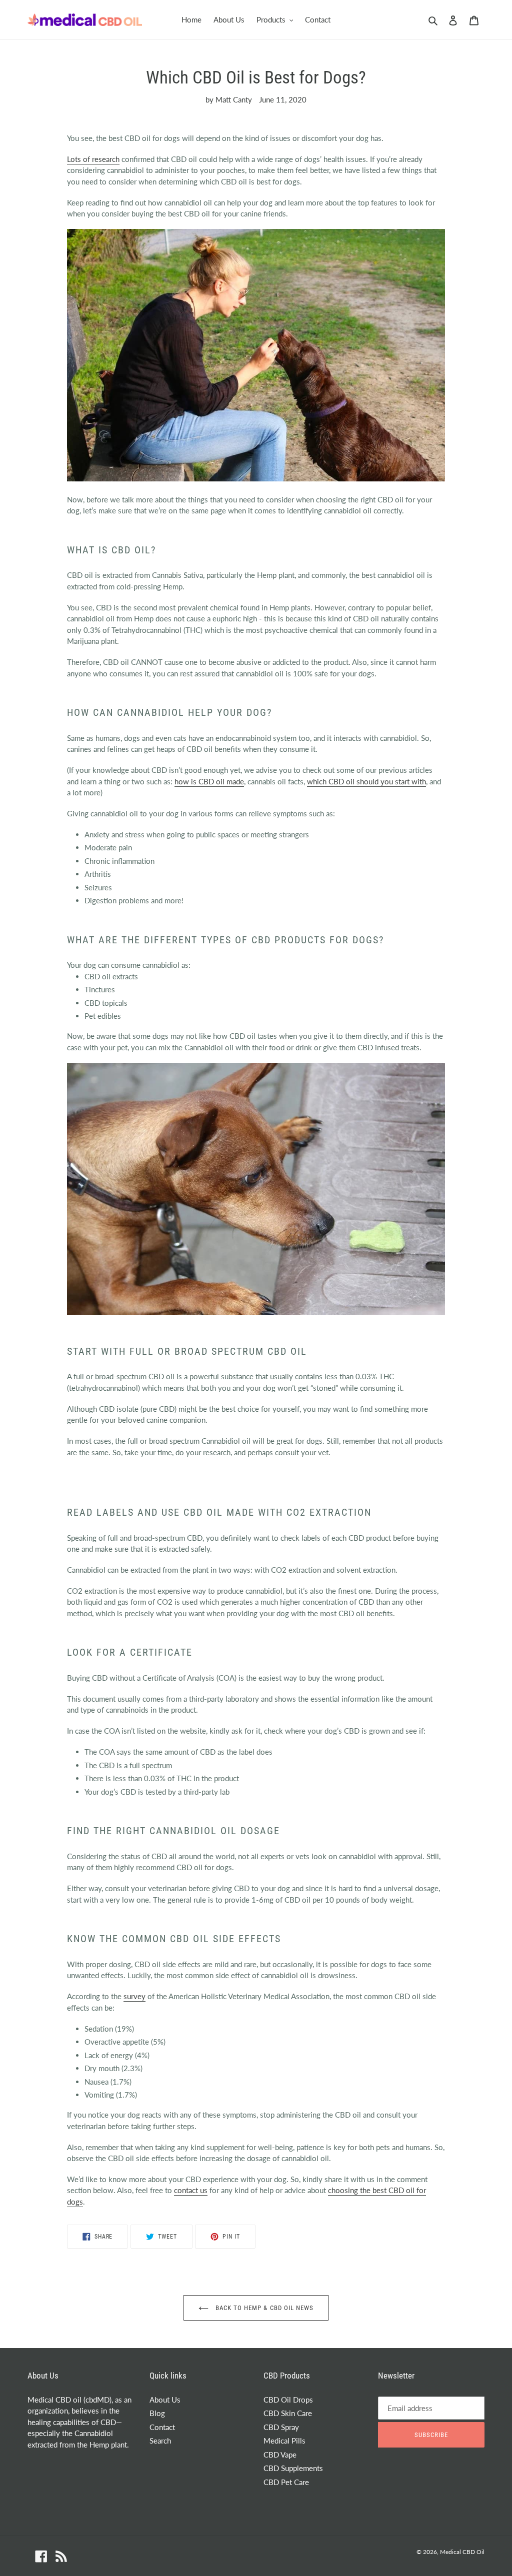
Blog (157, 2413)
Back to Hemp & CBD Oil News (263, 2308)
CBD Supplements (293, 2468)
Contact (162, 2427)
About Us (165, 2400)
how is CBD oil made (209, 781)
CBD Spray (281, 2427)
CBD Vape (280, 2455)
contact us (191, 2190)
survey (134, 1996)
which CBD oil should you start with (366, 781)
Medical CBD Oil (462, 2552)
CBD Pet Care (286, 2482)
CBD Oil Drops (288, 2400)
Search (160, 2441)
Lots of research (93, 159)
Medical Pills (284, 2441)
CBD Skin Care (288, 2413)
